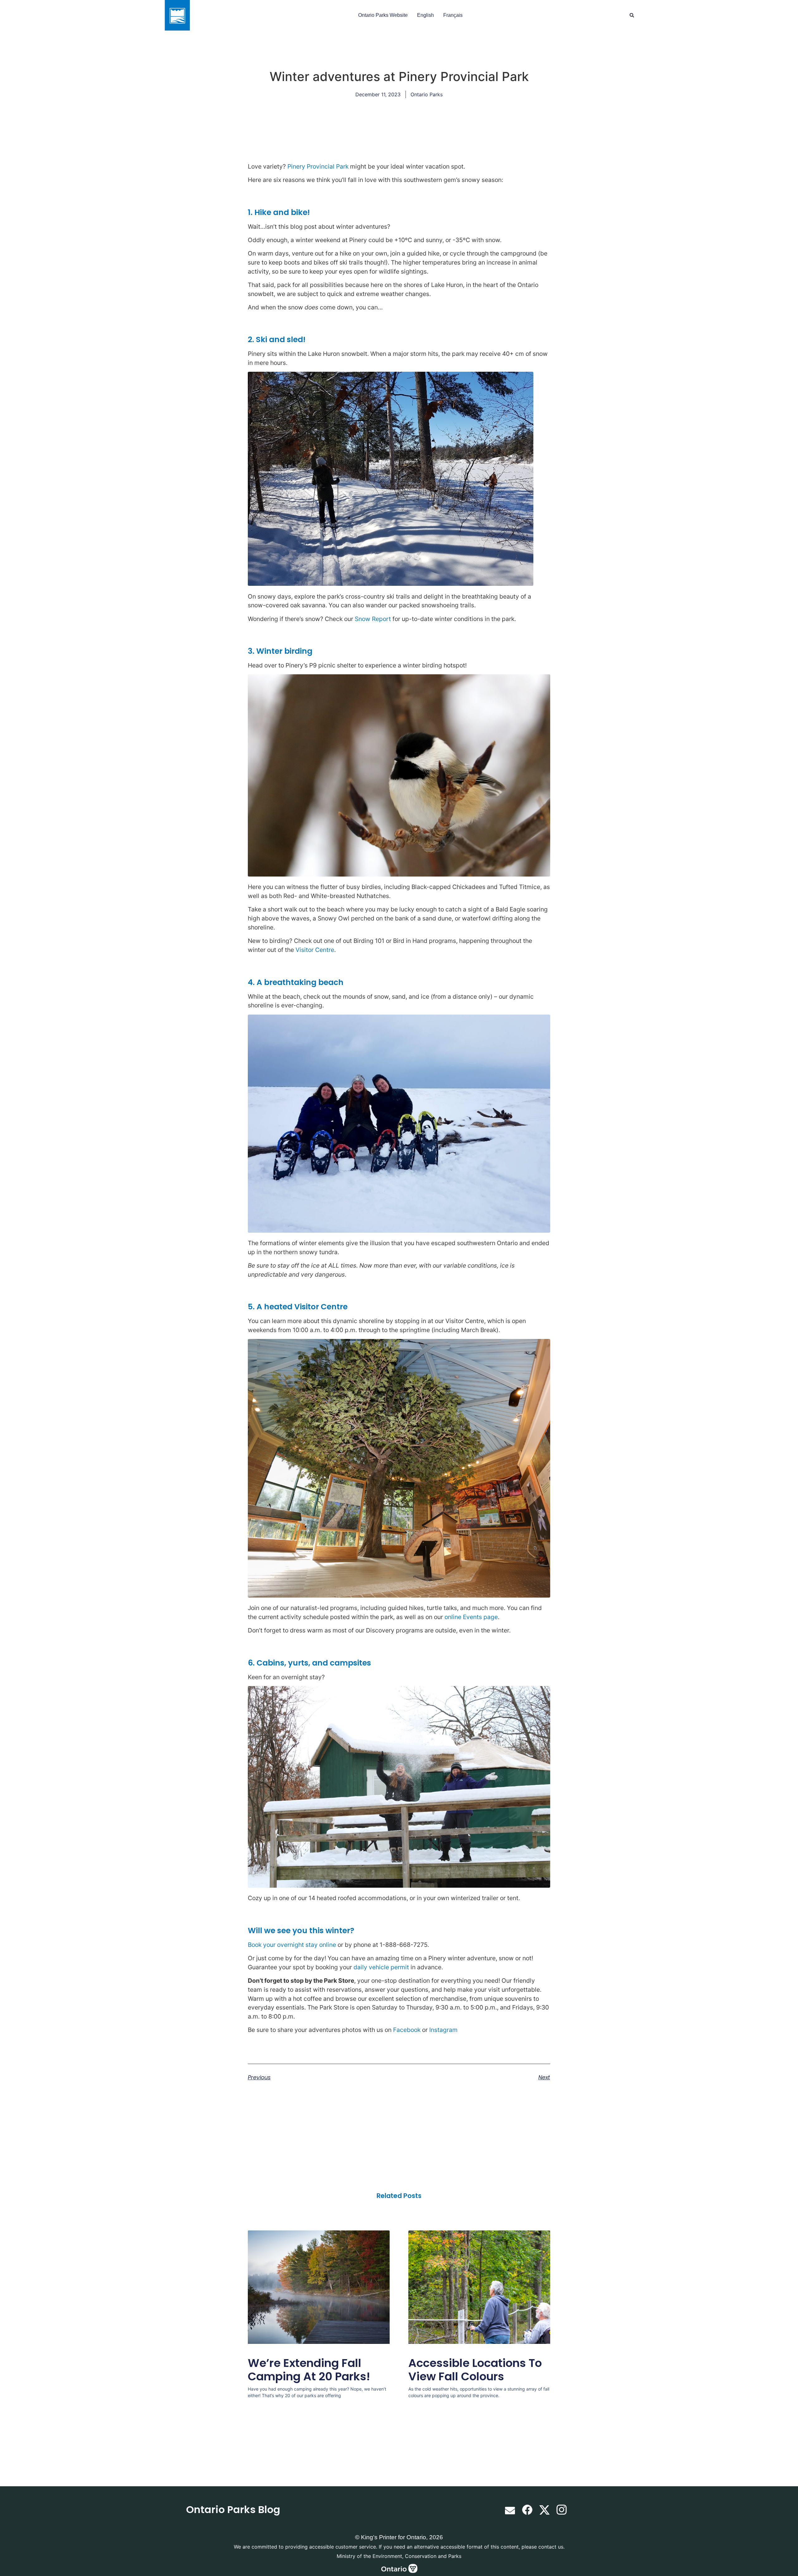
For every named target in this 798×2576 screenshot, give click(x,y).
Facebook (407, 2030)
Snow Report (373, 619)
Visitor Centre (315, 950)
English (425, 15)
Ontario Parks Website (383, 15)
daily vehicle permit (381, 1967)
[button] (632, 15)
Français (453, 15)
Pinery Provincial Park (318, 166)
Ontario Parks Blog (233, 2509)
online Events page (471, 1617)
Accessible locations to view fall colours (475, 2370)
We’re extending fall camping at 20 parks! (309, 2370)
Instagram (443, 2030)
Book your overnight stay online (292, 1945)
